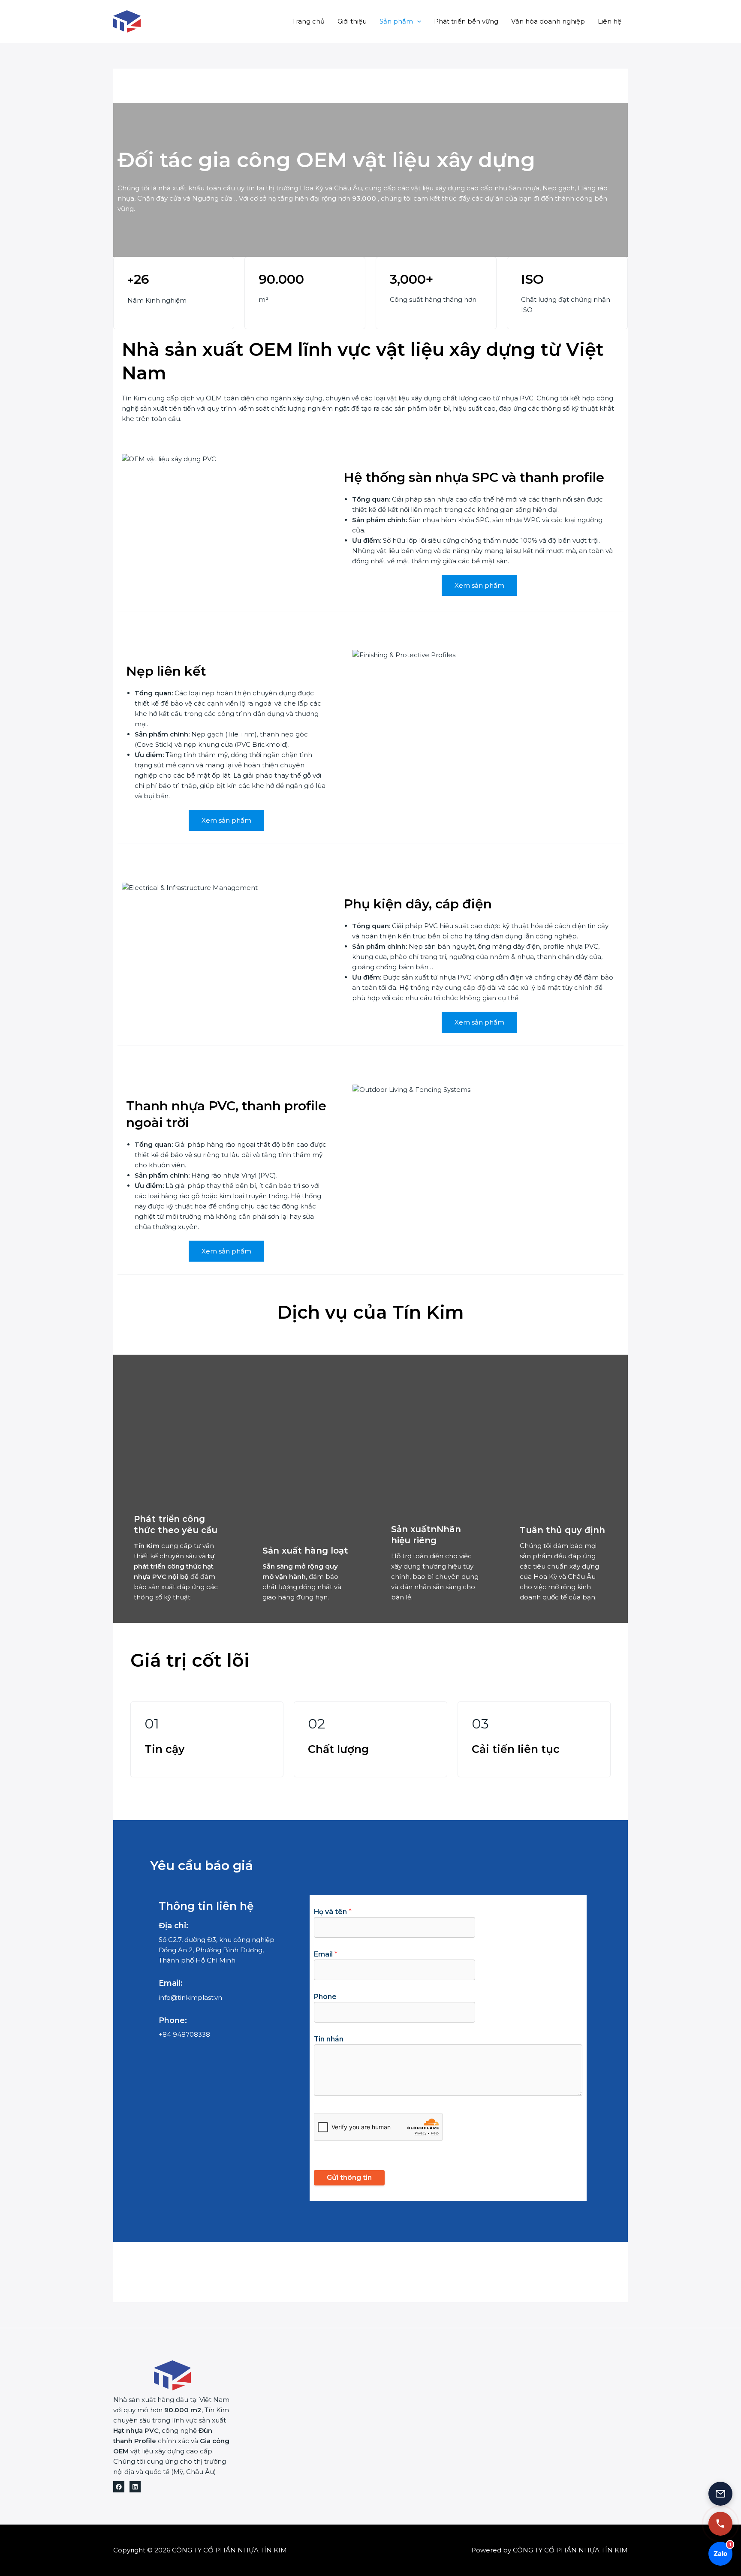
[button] (417, 21)
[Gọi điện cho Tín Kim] (720, 2524)
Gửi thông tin (349, 2178)
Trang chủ (308, 21)
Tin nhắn (329, 2039)
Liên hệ (610, 21)
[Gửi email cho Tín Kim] (720, 2494)
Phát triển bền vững (466, 21)
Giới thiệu (352, 21)
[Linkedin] (135, 2487)
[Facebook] (119, 2487)
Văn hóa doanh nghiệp (548, 21)
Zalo (720, 2550)
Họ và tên (333, 1912)
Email (326, 1954)
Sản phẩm (396, 21)
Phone (325, 1997)
